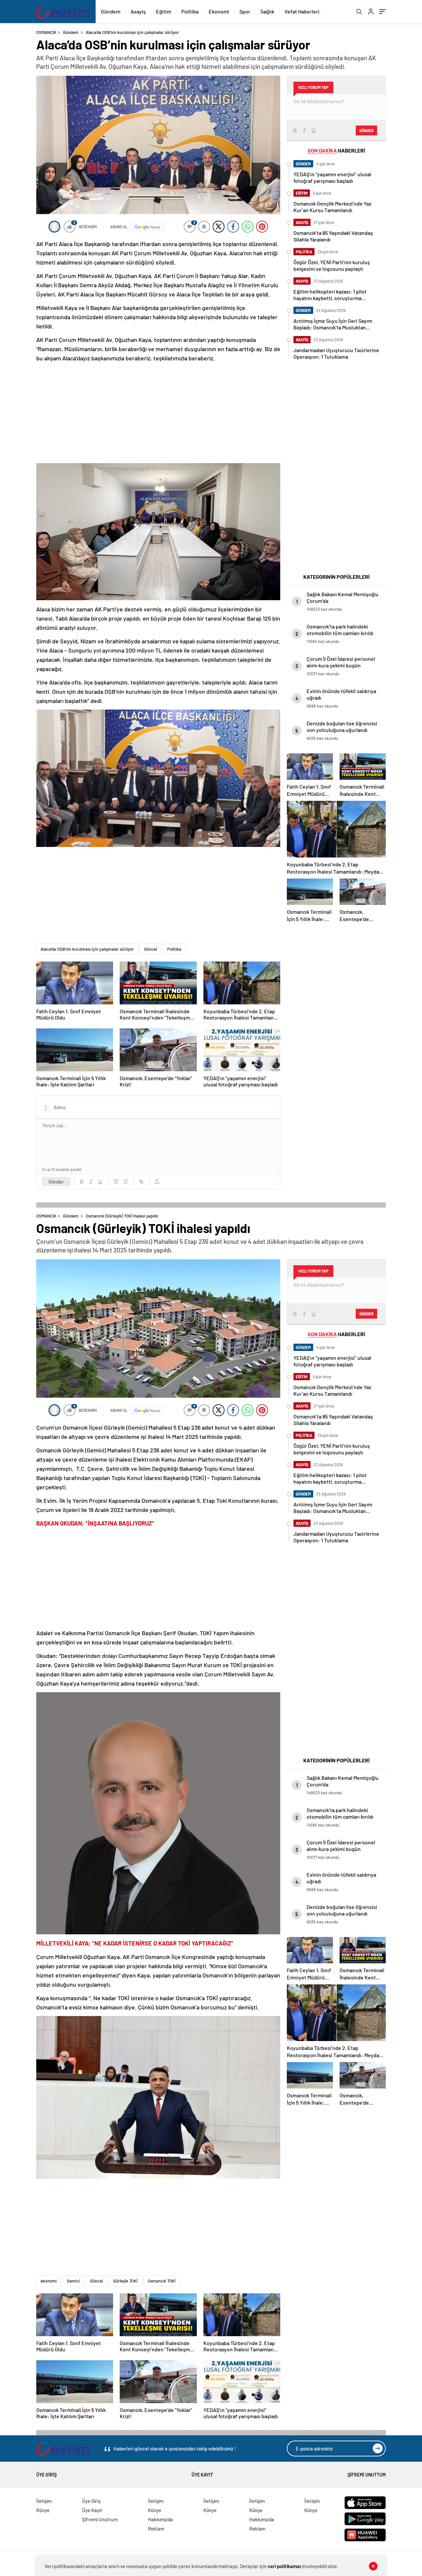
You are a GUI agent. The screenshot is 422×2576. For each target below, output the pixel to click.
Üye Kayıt (202, 2475)
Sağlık (267, 11)
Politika (190, 11)
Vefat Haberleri (302, 11)
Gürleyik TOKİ (125, 2281)
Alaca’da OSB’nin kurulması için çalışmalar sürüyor (87, 949)
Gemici (73, 2281)
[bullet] (125, 1182)
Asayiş (138, 11)
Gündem (111, 11)
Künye (43, 2510)
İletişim (44, 2501)
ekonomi (49, 2281)
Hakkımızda (160, 2519)
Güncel (151, 949)
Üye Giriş (46, 2475)
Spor (245, 11)
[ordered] (116, 1182)
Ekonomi (219, 11)
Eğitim (164, 11)
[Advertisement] (158, 413)
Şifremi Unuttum (367, 2475)
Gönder (56, 1182)
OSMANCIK (46, 32)
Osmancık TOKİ (162, 2281)
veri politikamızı (284, 2566)
